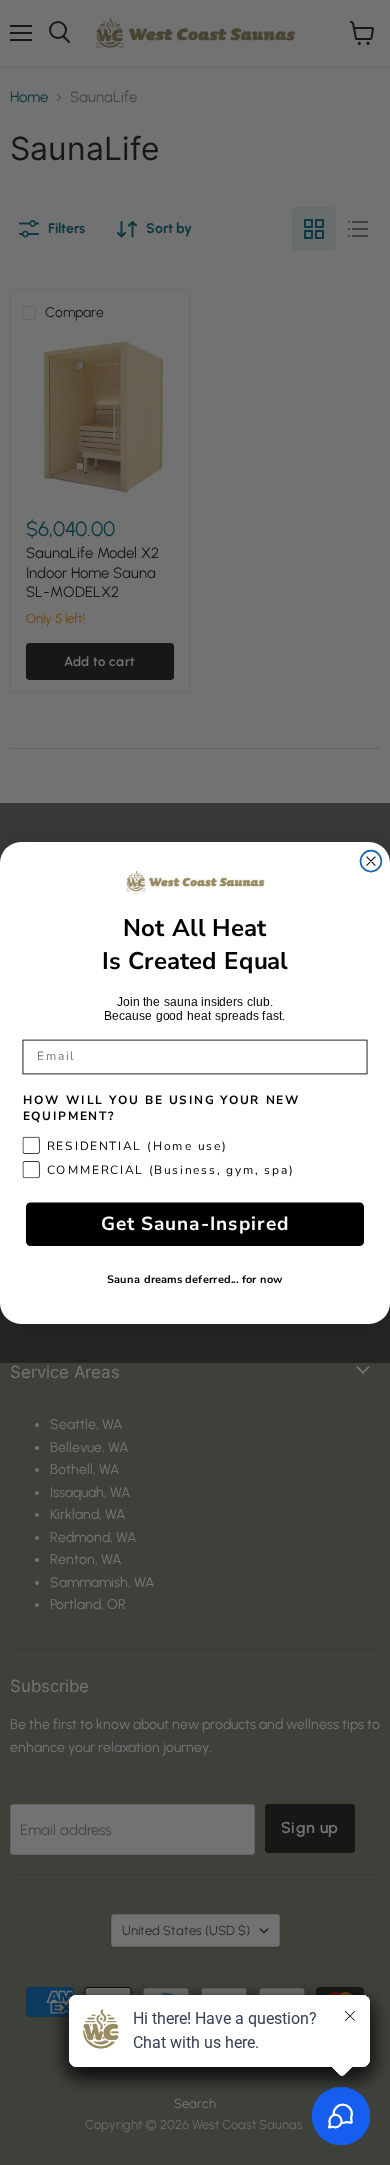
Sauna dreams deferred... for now (194, 1280)
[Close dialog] (371, 860)
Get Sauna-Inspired (195, 1224)
